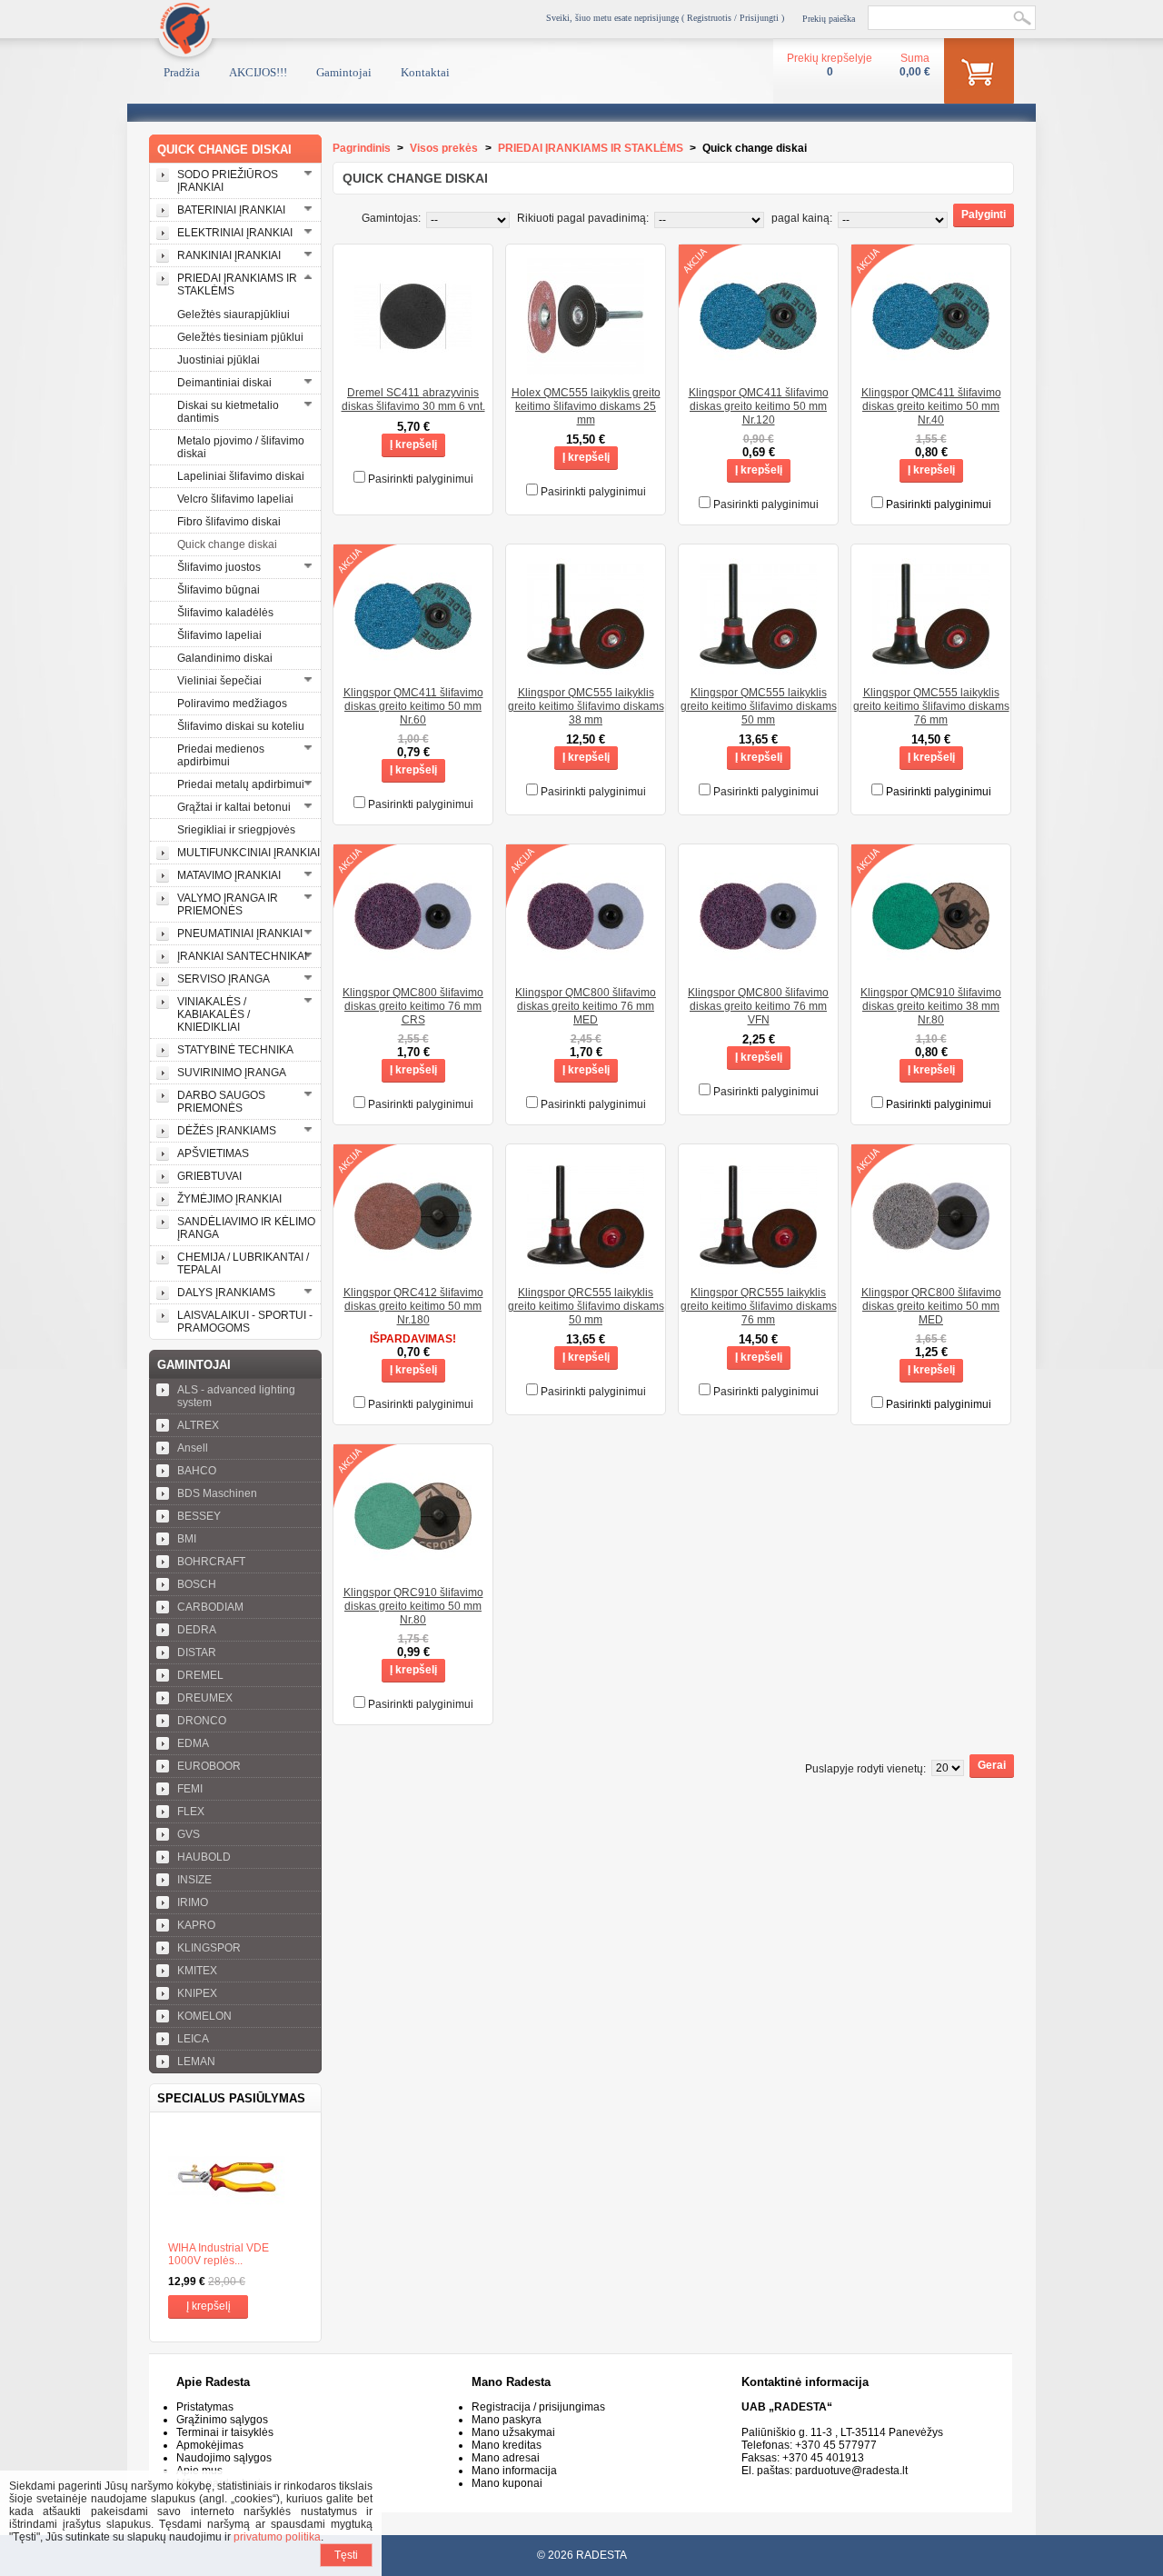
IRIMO (193, 1902)
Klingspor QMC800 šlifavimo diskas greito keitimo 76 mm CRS (413, 1006)
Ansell (193, 1448)
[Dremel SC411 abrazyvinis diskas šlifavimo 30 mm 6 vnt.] (413, 369)
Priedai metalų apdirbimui (241, 784)
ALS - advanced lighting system (236, 1396)
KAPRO (196, 1925)
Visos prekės (444, 148)
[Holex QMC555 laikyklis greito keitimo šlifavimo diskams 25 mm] (586, 369)
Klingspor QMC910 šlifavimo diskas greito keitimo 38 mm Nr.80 (931, 1006)
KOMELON (204, 2016)
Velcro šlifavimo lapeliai (235, 499)
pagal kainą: (802, 218)
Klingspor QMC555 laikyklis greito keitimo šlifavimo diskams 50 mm (759, 706)
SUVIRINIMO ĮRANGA (232, 1073)
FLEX (191, 1812)
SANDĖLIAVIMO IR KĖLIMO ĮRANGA (246, 1228)
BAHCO (197, 1471)
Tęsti (346, 2555)
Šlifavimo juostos (219, 567)
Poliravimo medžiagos (232, 704)
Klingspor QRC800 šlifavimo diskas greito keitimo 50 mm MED (931, 1306)
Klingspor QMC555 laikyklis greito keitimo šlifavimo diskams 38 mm (586, 706)
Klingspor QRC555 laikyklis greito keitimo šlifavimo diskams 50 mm (586, 1306)
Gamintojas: (391, 218)
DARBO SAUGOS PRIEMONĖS (221, 1102)
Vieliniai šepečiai (219, 681)
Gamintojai (344, 72)
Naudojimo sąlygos (224, 2458)
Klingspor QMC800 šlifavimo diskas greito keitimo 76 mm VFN (758, 1006)
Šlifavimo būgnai (219, 590)
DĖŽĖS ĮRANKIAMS (227, 1131)
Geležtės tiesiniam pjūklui (240, 337)
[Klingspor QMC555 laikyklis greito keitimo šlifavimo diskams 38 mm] (586, 669)
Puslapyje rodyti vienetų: (865, 1769)
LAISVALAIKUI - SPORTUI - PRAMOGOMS (245, 1322)
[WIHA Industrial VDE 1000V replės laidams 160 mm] (235, 2177)
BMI (187, 1539)
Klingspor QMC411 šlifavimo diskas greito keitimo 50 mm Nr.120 (759, 406)
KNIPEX (197, 1993)
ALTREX (198, 1425)
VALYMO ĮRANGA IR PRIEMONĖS (228, 904)
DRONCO (202, 1721)
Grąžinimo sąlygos (222, 2420)
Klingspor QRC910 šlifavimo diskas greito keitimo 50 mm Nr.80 (413, 1606)
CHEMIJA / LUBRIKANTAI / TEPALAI (243, 1263)
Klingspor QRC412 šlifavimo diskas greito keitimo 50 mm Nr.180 (413, 1306)
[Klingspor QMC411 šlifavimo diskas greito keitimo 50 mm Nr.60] (413, 669)
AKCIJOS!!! (258, 72)
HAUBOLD (204, 1857)
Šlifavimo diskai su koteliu (241, 726)
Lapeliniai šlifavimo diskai (241, 476)
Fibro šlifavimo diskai (229, 522)
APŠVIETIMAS (213, 1153)
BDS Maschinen (217, 1493)
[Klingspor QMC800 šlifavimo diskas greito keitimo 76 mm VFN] (758, 969)
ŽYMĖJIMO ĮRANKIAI (229, 1199)
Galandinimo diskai (225, 658)
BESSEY (199, 1516)
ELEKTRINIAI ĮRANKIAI (235, 233)
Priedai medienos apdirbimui (221, 755)
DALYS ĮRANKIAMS (226, 1293)
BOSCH (197, 1584)
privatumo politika (277, 2537)
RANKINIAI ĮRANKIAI (229, 255)
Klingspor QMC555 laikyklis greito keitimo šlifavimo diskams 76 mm (931, 706)
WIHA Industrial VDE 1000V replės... (219, 2254)
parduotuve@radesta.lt (851, 2471)
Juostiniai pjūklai (219, 360)
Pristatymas (205, 2407)
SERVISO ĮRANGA (224, 979)
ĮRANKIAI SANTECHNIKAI (242, 956)
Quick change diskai (227, 544)
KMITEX (197, 1971)
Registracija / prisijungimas (538, 2407)
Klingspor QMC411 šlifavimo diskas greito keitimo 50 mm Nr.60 (413, 706)
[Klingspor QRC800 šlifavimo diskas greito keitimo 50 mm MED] (931, 1269)
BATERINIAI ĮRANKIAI (231, 210)
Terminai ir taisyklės (225, 2432)
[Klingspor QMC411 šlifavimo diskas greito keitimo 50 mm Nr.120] (758, 369)
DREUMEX (205, 1698)
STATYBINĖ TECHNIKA (235, 1050)
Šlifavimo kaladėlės (225, 613)
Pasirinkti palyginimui (421, 479)
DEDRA (197, 1630)
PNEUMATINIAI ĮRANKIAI (240, 934)
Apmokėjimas (210, 2445)
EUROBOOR (209, 1766)
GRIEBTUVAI (209, 1176)
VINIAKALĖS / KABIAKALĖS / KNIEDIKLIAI (214, 1014)
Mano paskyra (507, 2420)
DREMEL (200, 1675)
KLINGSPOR (209, 1948)
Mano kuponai (507, 2483)
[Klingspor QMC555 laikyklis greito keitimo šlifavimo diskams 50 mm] (758, 669)
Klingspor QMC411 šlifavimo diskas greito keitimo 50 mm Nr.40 (931, 406)
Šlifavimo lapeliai (219, 635)
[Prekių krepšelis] (979, 75)
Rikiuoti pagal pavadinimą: (583, 218)
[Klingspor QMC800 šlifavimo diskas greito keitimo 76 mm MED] (586, 969)
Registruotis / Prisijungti (733, 18)
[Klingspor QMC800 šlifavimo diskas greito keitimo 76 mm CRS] (413, 969)
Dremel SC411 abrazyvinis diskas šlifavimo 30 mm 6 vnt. (413, 399)
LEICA (193, 2039)
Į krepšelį (209, 2306)
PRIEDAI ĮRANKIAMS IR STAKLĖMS (237, 285)
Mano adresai (506, 2458)
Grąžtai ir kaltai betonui (234, 807)
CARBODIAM (210, 1607)
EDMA (193, 1743)
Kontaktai (425, 72)
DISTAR (197, 1652)
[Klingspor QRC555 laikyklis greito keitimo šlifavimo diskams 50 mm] (586, 1269)
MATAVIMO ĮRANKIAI (229, 875)
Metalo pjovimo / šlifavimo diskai (241, 447)
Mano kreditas (507, 2445)
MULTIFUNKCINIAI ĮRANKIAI (249, 853)
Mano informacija (514, 2471)
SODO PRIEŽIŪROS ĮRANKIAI (228, 181)
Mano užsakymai (513, 2432)
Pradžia (182, 72)
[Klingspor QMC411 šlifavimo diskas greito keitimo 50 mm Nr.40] (931, 369)
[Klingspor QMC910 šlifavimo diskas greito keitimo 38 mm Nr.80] (931, 969)
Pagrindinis (362, 148)
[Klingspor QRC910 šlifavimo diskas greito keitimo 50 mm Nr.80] (413, 1569)
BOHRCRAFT (211, 1562)
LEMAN (196, 2062)
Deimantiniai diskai (224, 383)
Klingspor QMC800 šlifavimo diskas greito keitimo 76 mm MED (586, 1006)
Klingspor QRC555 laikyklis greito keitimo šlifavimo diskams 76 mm (759, 1306)
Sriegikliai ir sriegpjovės (236, 830)
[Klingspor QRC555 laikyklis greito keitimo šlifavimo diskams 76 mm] (758, 1269)
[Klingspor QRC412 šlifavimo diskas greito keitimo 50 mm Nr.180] (413, 1269)
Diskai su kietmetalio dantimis (228, 412)
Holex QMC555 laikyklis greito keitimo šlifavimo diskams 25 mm (586, 406)
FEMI (190, 1789)
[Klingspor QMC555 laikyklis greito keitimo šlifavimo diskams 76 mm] (931, 669)
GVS (189, 1834)
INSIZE (194, 1880)
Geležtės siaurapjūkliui (234, 315)
